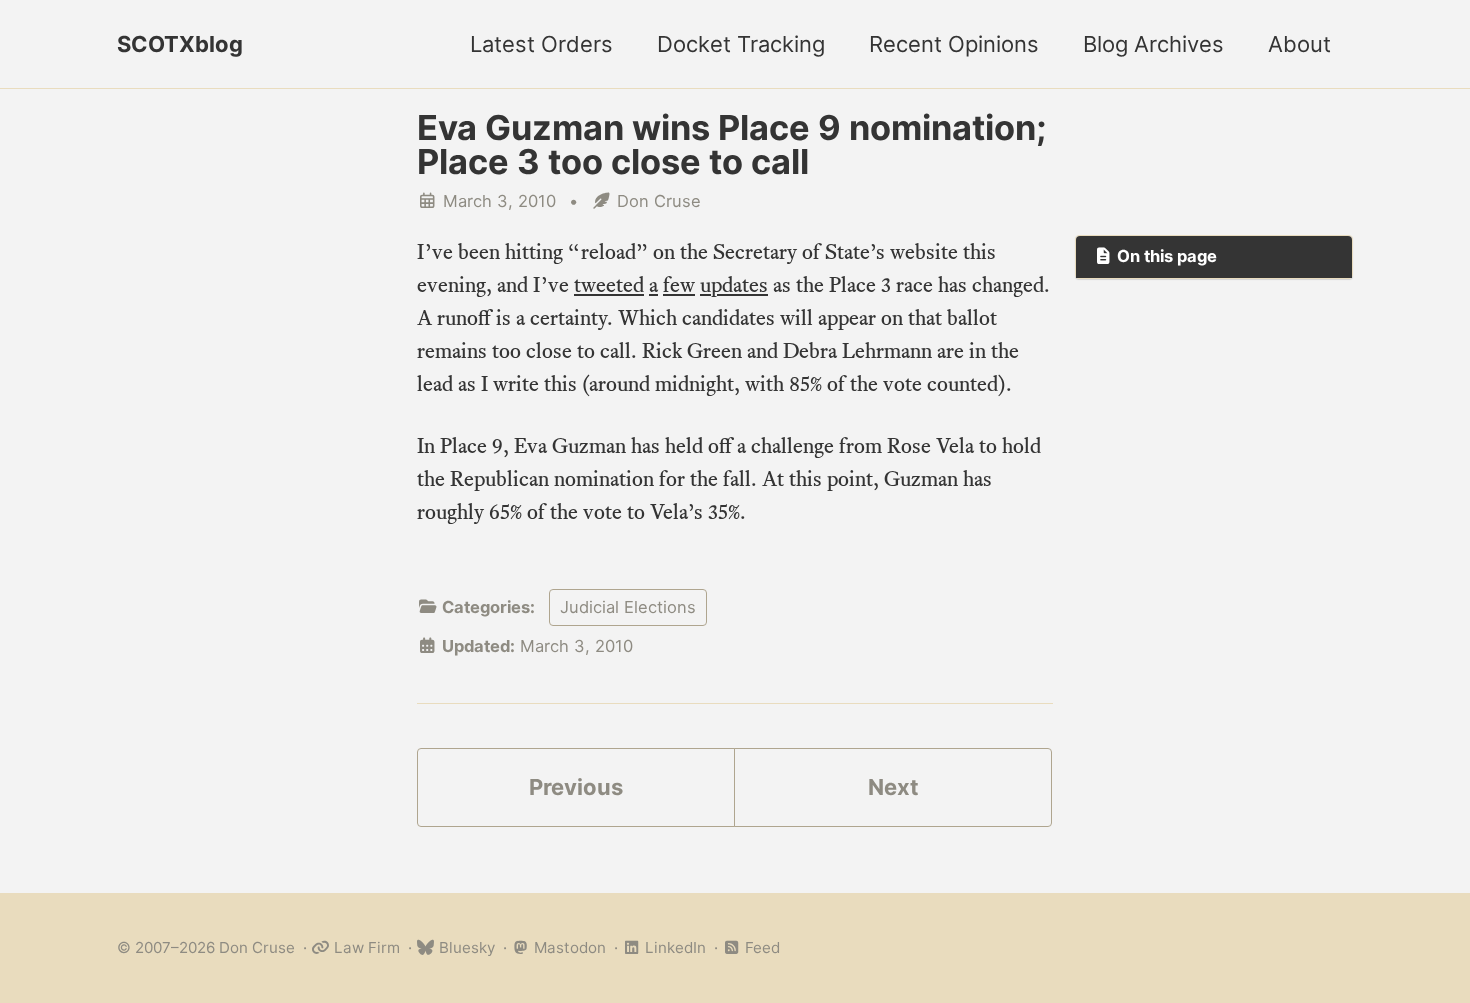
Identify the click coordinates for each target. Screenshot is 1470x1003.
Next (893, 787)
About (1299, 44)
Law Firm (365, 947)
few (679, 284)
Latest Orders (541, 44)
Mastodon (568, 947)
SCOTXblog (180, 44)
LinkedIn (673, 947)
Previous (576, 787)
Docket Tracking (741, 44)
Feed (760, 947)
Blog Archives (1153, 44)
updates (734, 284)
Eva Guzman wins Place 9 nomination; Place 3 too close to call (731, 144)
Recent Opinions (954, 44)
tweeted (609, 284)
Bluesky (465, 947)
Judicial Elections (628, 607)
